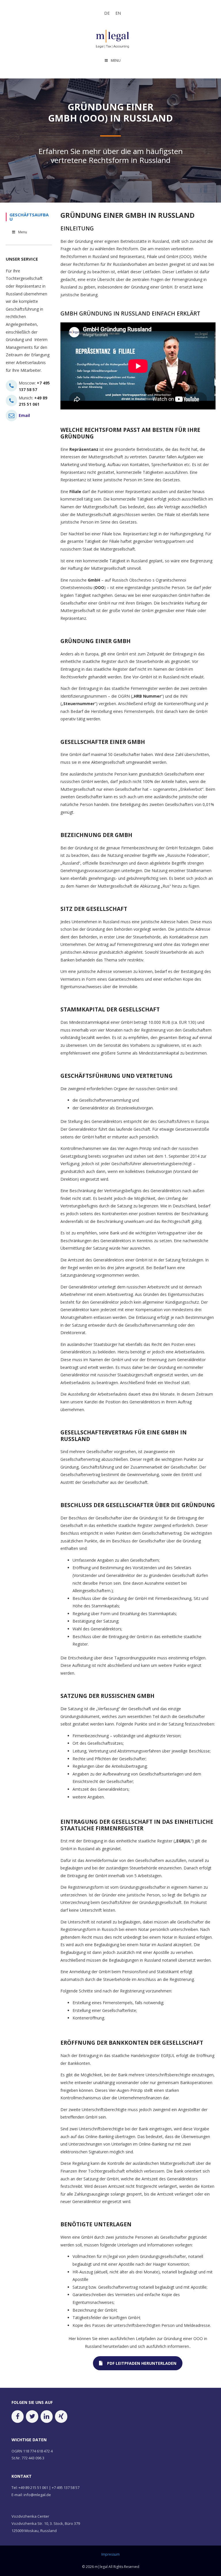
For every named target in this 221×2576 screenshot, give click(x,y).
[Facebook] (18, 2416)
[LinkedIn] (47, 2416)
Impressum (110, 2554)
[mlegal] (113, 38)
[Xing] (61, 2416)
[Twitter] (32, 2416)
